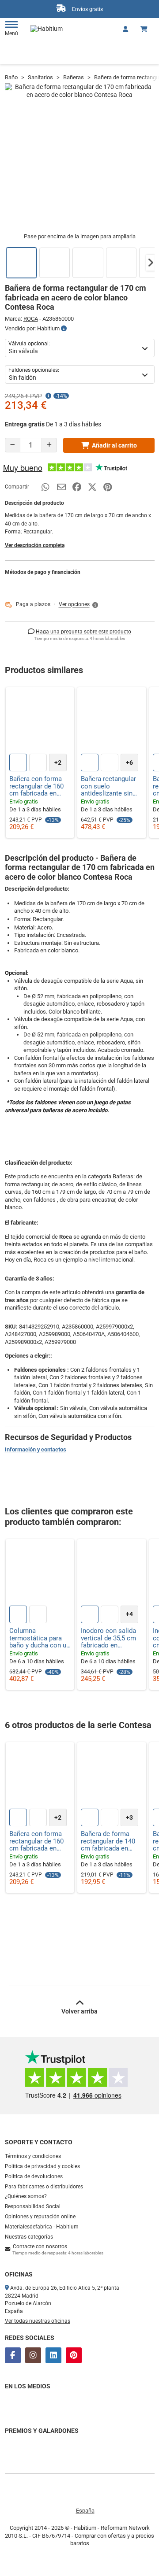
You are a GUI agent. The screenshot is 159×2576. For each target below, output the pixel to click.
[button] (151, 263)
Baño (11, 77)
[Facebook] (13, 2355)
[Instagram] (33, 2355)
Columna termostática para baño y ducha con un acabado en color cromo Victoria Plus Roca (40, 1638)
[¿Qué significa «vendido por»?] (64, 329)
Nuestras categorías (29, 2237)
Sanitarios (40, 77)
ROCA (31, 319)
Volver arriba (79, 2011)
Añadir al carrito (114, 445)
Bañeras (74, 77)
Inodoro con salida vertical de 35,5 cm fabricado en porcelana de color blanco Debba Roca (109, 1638)
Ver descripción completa (35, 545)
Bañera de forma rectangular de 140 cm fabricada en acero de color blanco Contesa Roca (108, 1841)
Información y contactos (36, 1449)
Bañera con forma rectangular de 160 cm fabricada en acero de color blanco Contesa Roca (36, 786)
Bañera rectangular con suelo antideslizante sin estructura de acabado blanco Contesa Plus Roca (109, 786)
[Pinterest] (74, 2355)
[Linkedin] (53, 2355)
